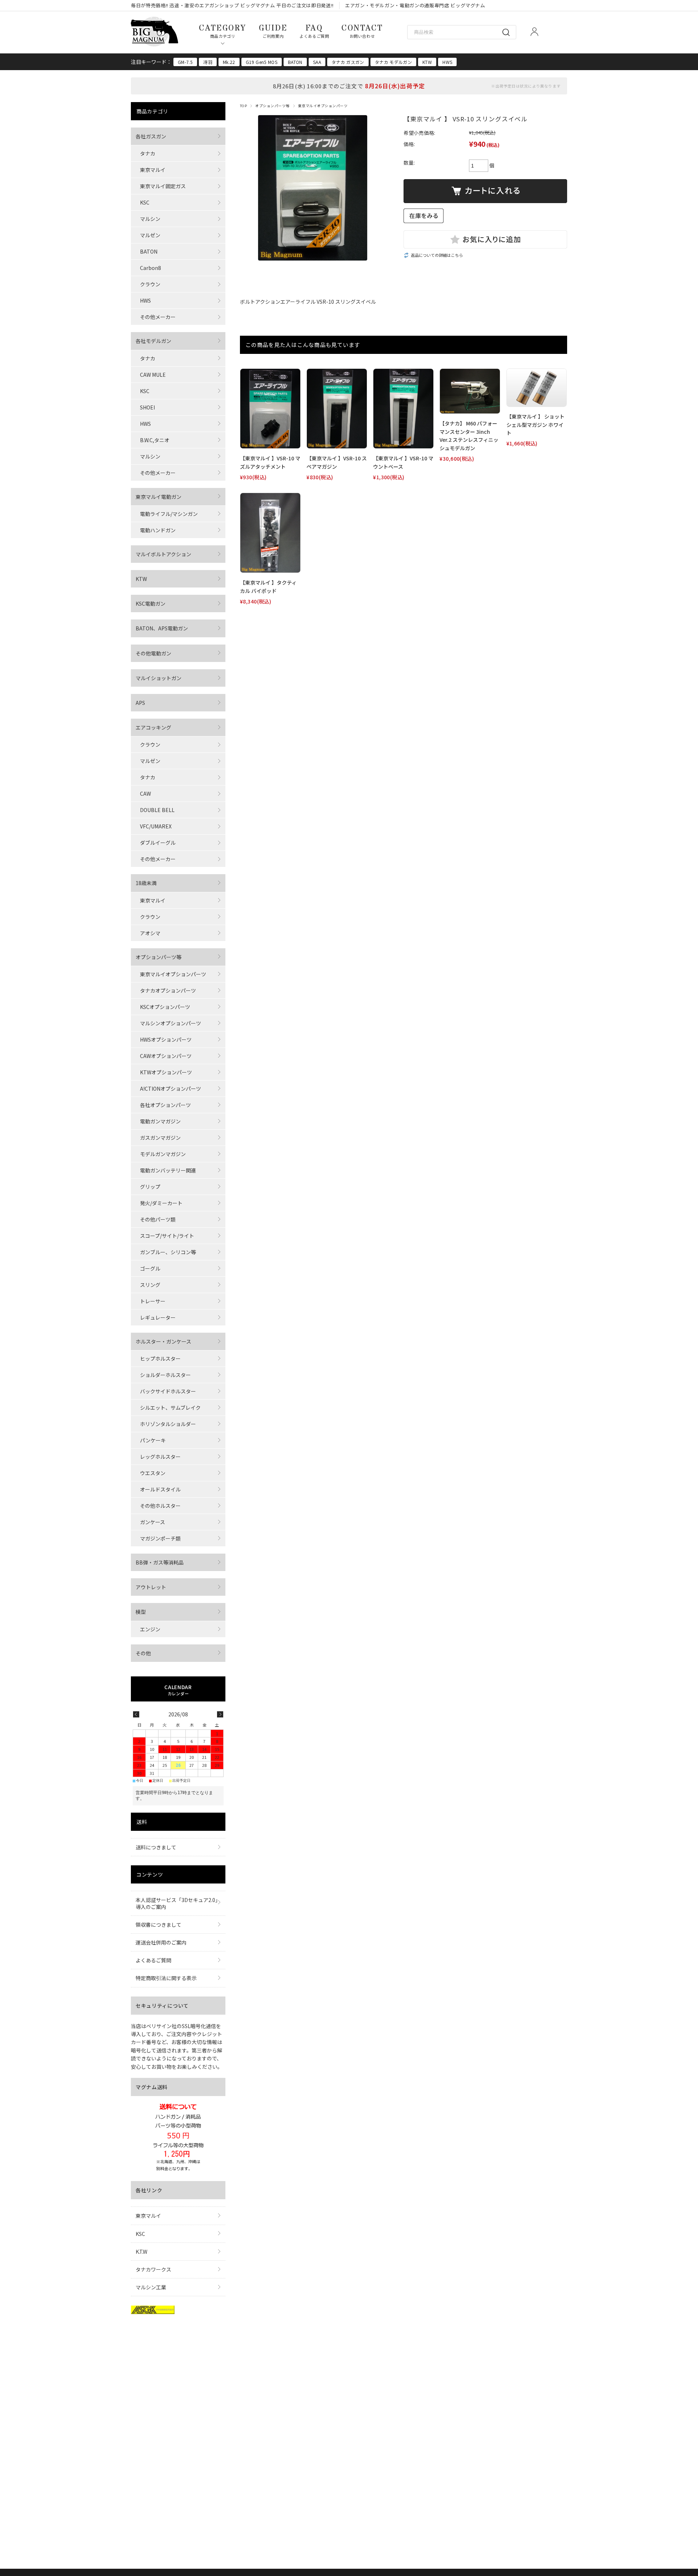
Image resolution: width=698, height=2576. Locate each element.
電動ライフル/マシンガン (169, 514)
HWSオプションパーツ (166, 1039)
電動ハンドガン (158, 530)
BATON (295, 62)
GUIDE (273, 31)
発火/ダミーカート (161, 1203)
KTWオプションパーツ (166, 1072)
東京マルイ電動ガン (159, 497)
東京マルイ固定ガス (163, 186)
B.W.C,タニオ (155, 440)
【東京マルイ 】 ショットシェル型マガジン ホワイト (535, 425)
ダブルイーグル (158, 843)
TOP (243, 106)
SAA (317, 62)
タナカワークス (153, 2269)
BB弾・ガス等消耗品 (160, 1562)
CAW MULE (153, 375)
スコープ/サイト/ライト (167, 1236)
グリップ (150, 1187)
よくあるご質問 (153, 1960)
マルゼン (150, 235)
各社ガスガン (151, 136)
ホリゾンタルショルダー (168, 1424)
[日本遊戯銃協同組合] (153, 2311)
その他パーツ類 (158, 1219)
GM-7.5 (185, 62)
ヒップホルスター (160, 1358)
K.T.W (141, 2252)
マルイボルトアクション (163, 554)
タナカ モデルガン (393, 62)
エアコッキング (153, 727)
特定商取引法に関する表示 (166, 1978)
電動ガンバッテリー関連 (168, 1170)
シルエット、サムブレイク (170, 1408)
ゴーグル (150, 1268)
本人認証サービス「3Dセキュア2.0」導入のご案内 (177, 1903)
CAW (145, 794)
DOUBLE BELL (157, 810)
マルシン (150, 219)
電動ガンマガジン (160, 1121)
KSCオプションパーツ (165, 1007)
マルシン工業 (151, 2287)
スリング (150, 1285)
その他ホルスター (160, 1506)
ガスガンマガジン (160, 1138)
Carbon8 (151, 268)
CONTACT (362, 31)
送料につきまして (156, 1847)
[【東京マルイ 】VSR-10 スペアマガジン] (337, 409)
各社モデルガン (153, 341)
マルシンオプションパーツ (171, 1023)
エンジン (150, 1629)
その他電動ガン (153, 653)
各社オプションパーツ (165, 1105)
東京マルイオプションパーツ (323, 106)
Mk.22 (229, 62)
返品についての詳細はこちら (437, 255)
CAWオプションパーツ (166, 1056)
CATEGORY (223, 31)
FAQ (314, 31)
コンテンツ (150, 1874)
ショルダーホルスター (165, 1375)
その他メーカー (158, 317)
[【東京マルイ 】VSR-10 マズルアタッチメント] (270, 409)
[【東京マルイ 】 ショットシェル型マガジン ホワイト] (537, 388)
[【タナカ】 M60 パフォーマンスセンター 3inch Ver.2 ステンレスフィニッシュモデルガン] (470, 391)
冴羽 (208, 62)
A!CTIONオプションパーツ (171, 1089)
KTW (427, 62)
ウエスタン (153, 1473)
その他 (143, 1653)
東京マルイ (153, 170)
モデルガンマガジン (163, 1154)
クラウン (150, 284)
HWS (447, 62)
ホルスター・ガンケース (163, 1341)
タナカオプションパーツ (168, 990)
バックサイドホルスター (168, 1391)
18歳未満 (146, 883)
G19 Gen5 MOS (262, 62)
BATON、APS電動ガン (162, 628)
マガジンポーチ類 (160, 1538)
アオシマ (150, 933)
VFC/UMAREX (156, 826)
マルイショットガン (159, 678)
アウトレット (151, 1587)
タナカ (148, 153)
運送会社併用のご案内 (161, 1942)
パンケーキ (153, 1440)
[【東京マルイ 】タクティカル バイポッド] (270, 533)
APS (140, 703)
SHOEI (147, 407)
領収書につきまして (159, 1925)
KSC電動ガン (151, 603)
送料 (142, 1822)
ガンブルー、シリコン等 (168, 1252)
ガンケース (153, 1522)
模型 (141, 1612)
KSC (145, 202)
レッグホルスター (160, 1457)
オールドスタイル (160, 1489)
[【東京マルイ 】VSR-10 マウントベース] (403, 409)
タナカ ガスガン (348, 62)
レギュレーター (158, 1317)
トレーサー (153, 1301)
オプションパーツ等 (272, 106)
